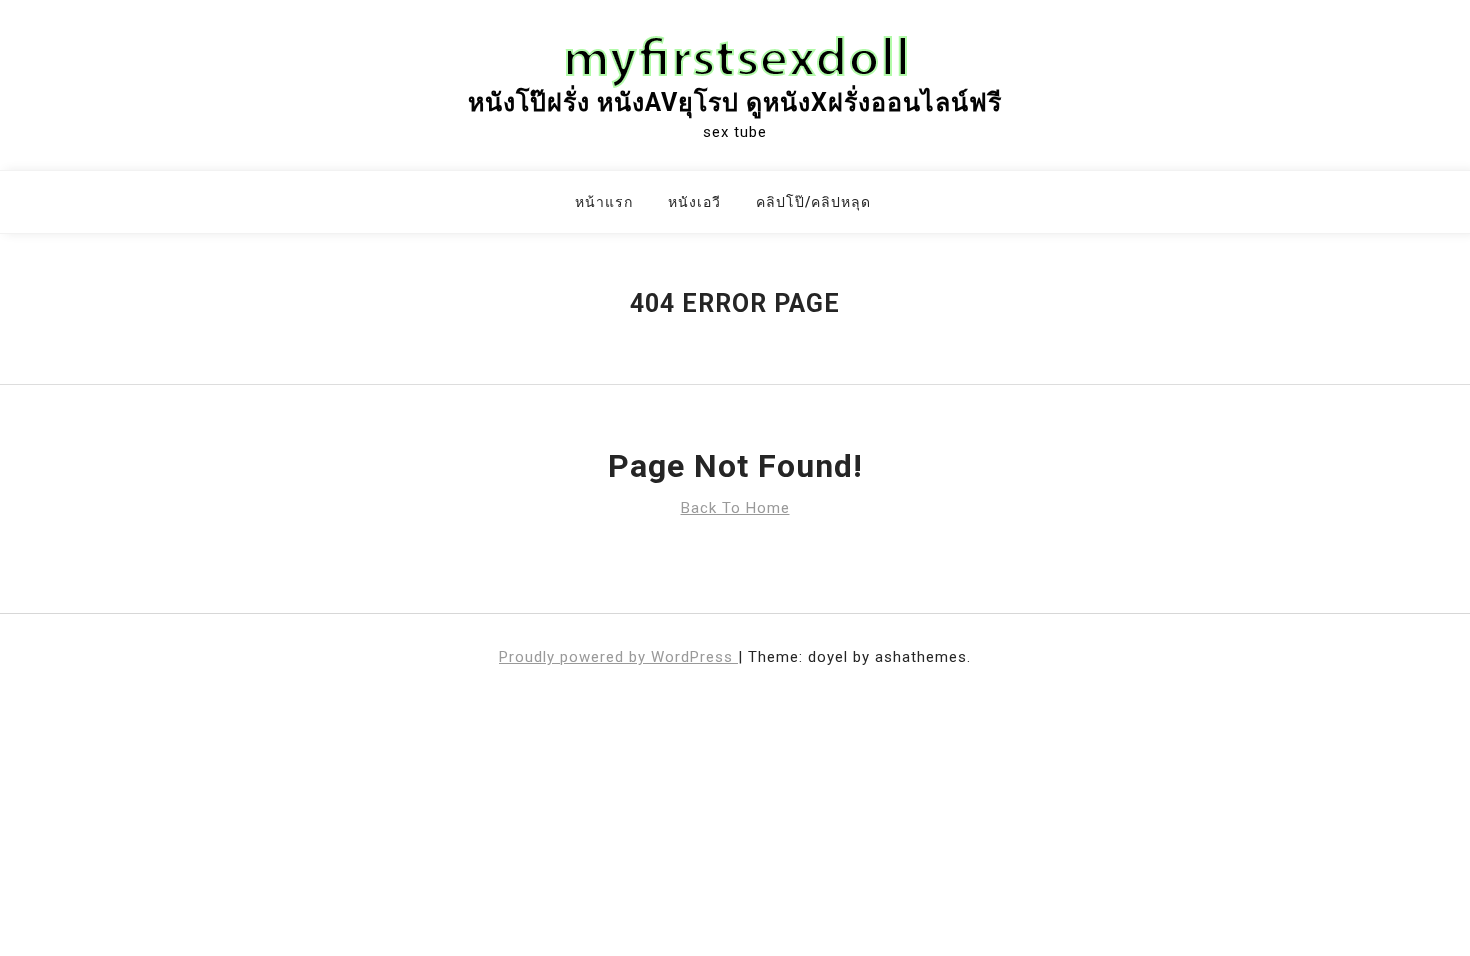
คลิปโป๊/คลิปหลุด (813, 202)
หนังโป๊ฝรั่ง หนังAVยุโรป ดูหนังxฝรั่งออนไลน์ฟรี (735, 102)
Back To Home (735, 508)
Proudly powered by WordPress (618, 657)
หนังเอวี (694, 202)
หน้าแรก (604, 202)
